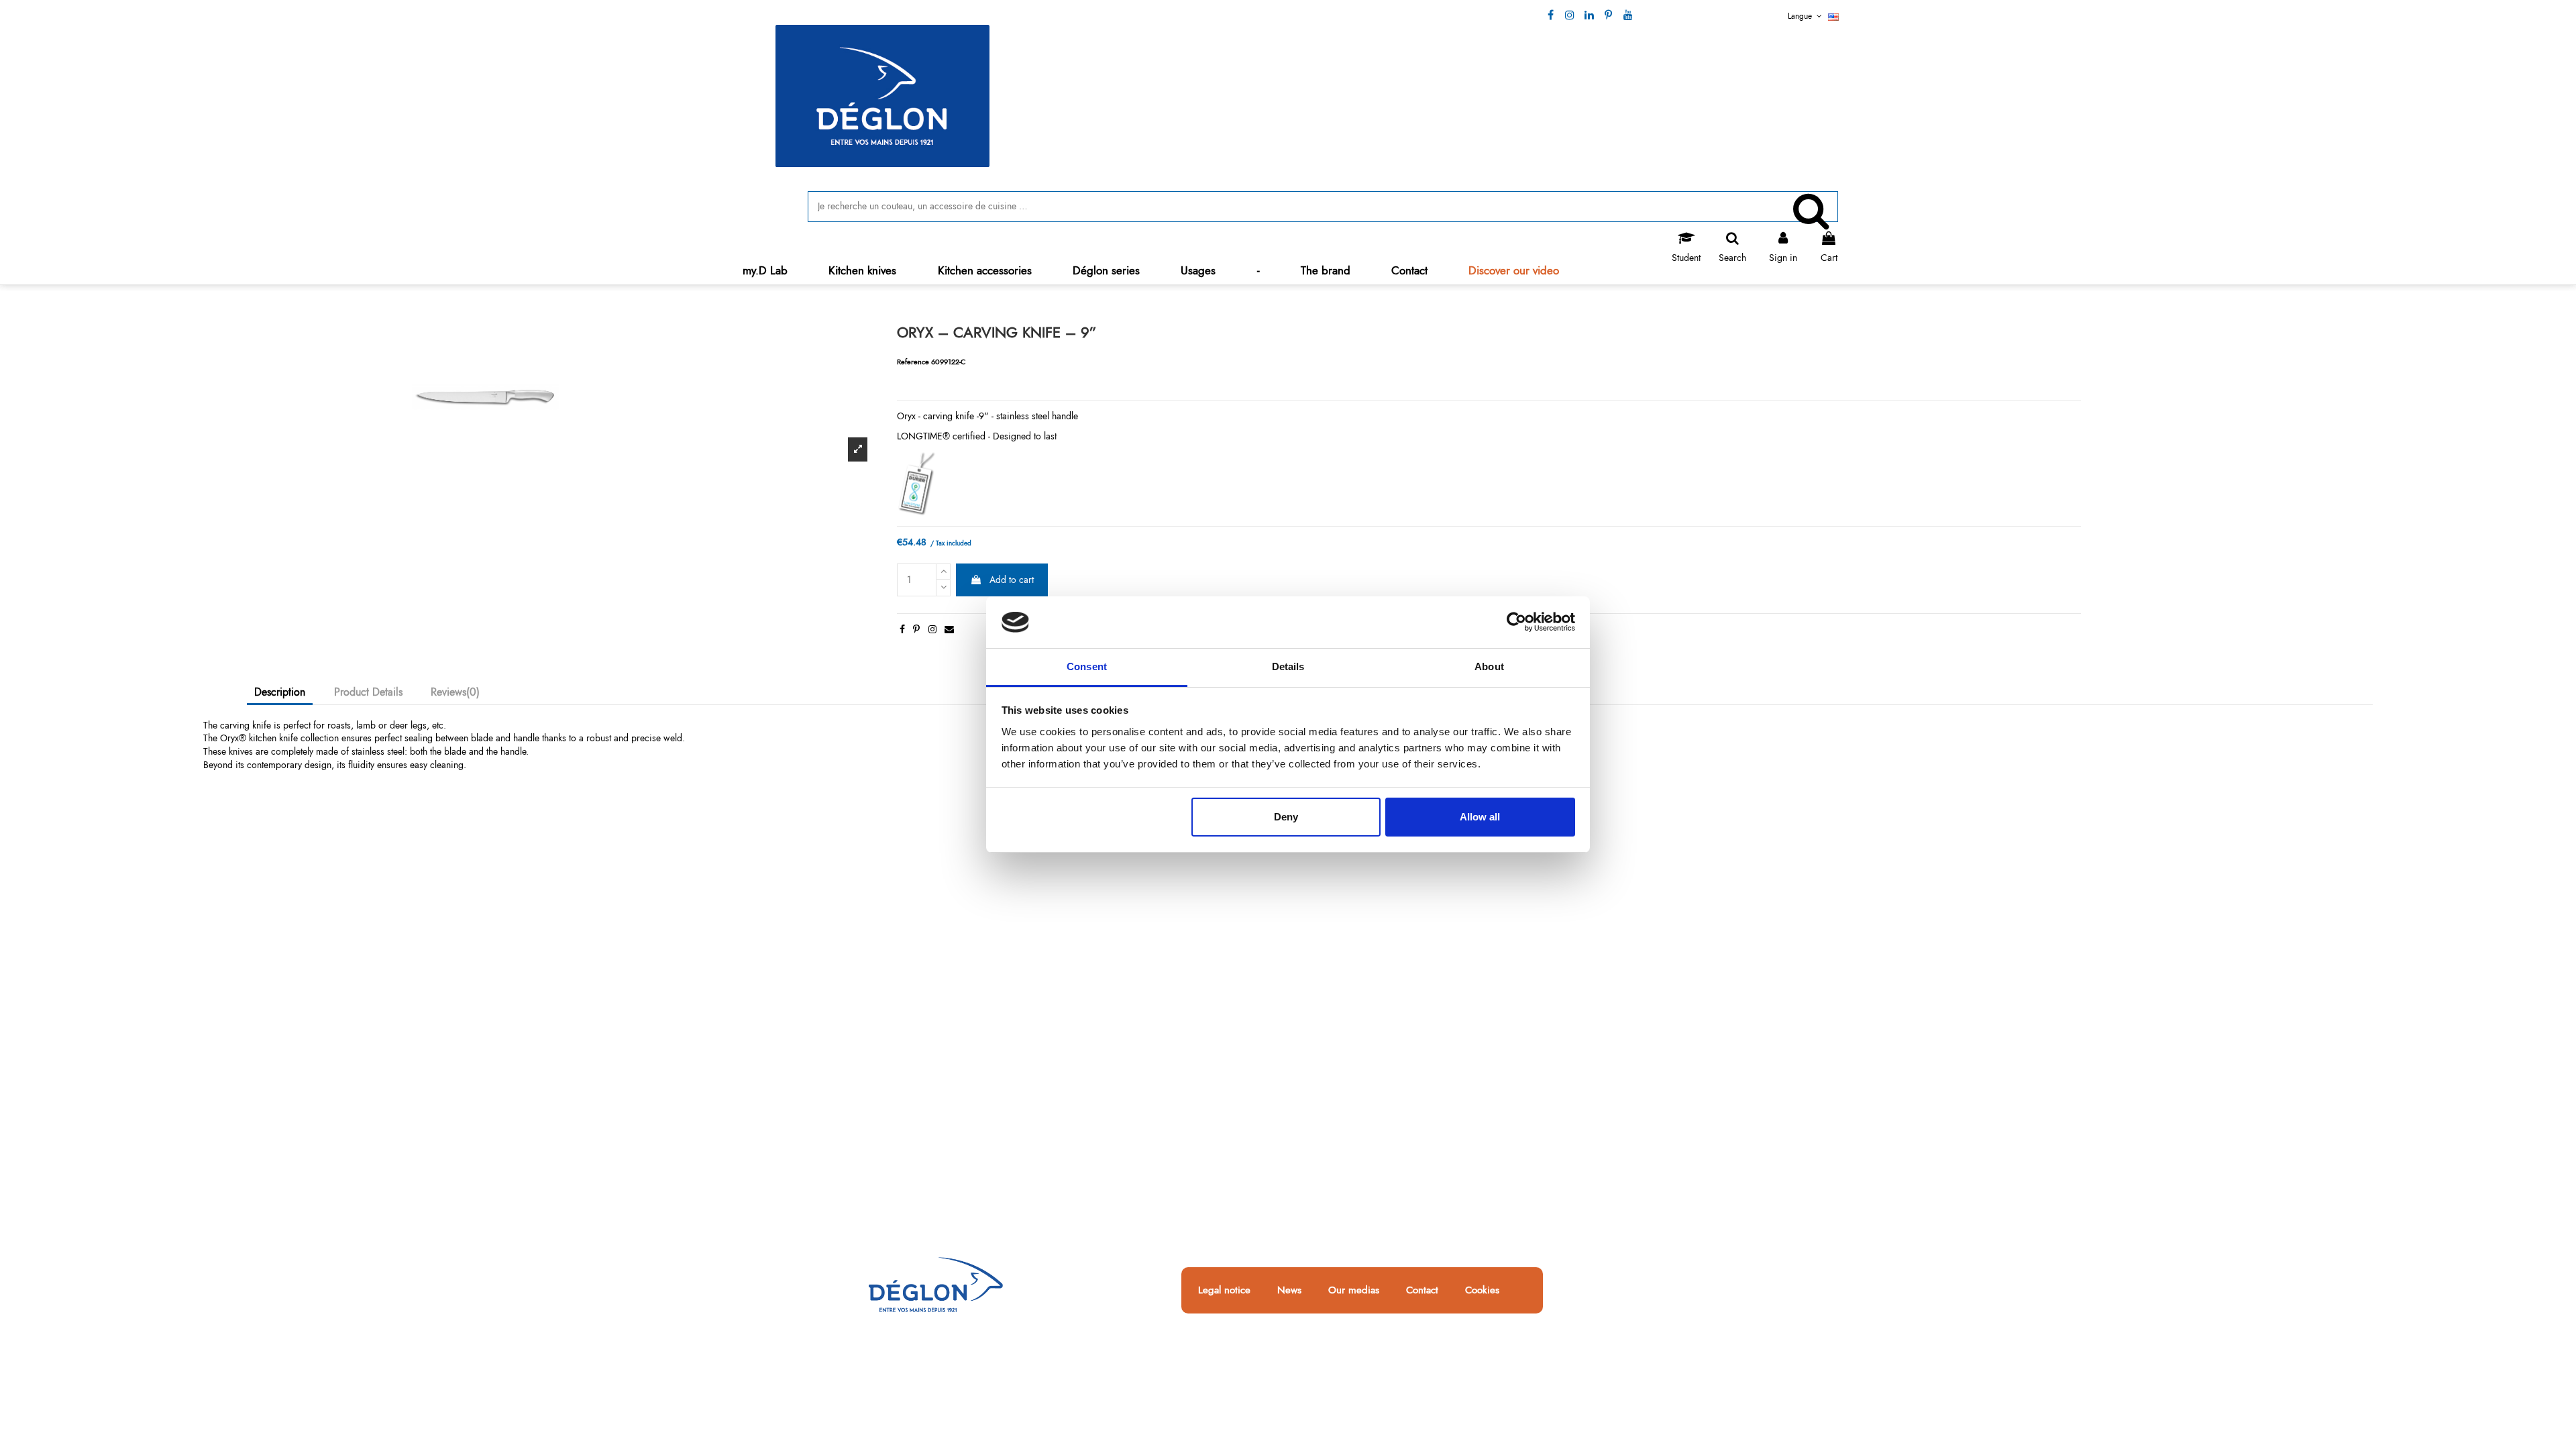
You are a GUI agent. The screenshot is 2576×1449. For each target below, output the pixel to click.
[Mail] (949, 629)
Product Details (368, 692)
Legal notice (1224, 1291)
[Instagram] (932, 629)
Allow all (1480, 817)
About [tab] (1489, 666)
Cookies (1482, 1291)
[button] (863, 271)
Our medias (1354, 1291)
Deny (1286, 817)
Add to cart (1012, 580)
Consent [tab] (1087, 666)
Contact (1422, 1291)
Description (280, 692)
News (1289, 1291)
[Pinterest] (916, 629)
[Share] (902, 629)
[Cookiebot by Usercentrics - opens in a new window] (1516, 623)
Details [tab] (1288, 666)
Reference (913, 362)
